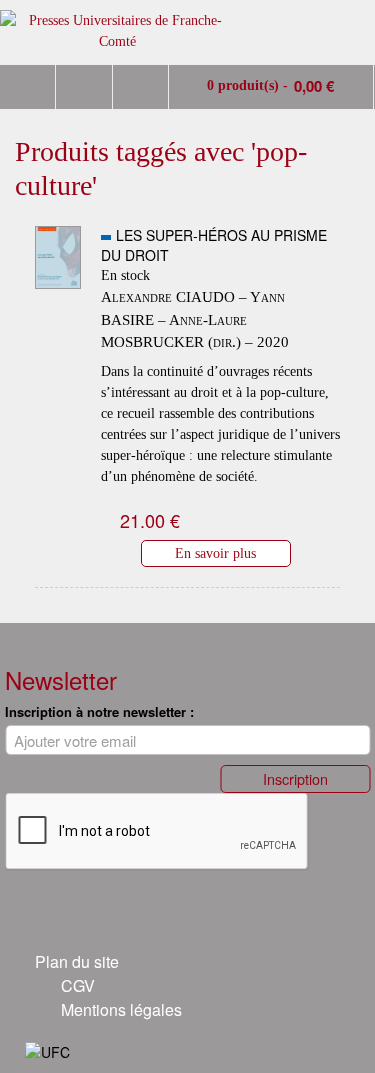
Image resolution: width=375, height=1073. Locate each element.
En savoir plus (215, 553)
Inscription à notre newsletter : (99, 711)
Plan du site (77, 961)
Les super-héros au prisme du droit (214, 245)
